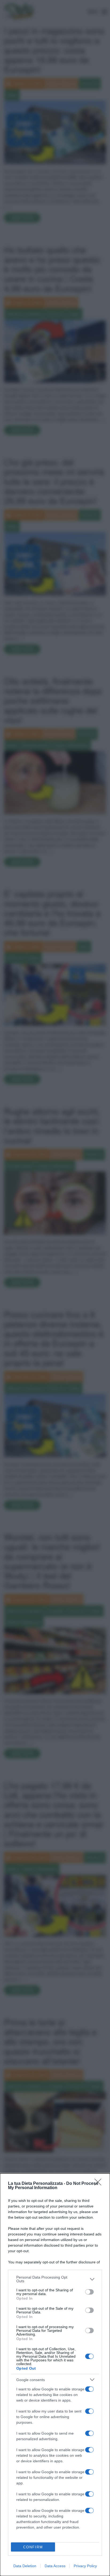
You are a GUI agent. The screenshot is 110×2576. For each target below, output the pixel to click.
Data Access (55, 2566)
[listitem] (55, 2279)
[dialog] (55, 2375)
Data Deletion (25, 2566)
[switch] (89, 2292)
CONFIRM (33, 2547)
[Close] (100, 2184)
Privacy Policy (85, 2566)
